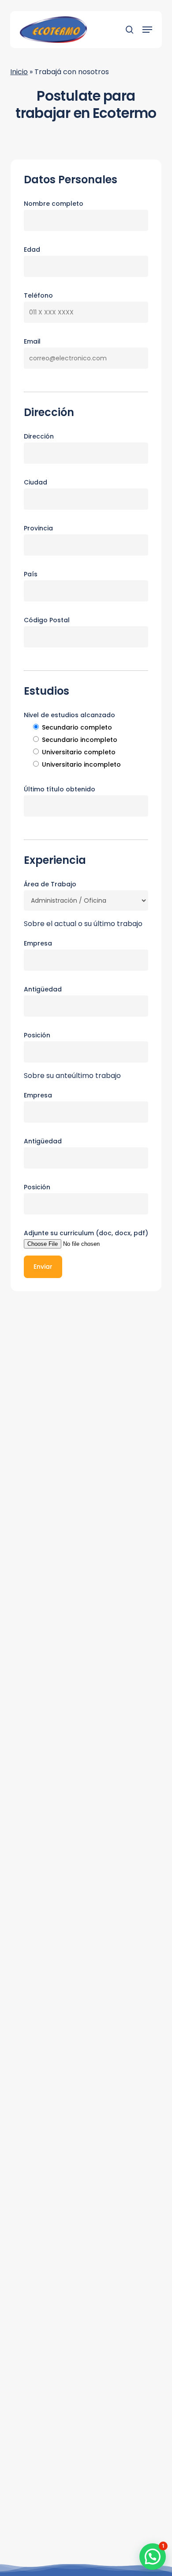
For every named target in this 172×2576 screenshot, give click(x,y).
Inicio (19, 72)
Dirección (39, 436)
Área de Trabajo (50, 884)
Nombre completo (54, 204)
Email (32, 341)
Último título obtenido (60, 789)
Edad (32, 250)
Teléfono (38, 295)
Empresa (38, 943)
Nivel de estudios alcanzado (69, 715)
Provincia (38, 528)
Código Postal (47, 620)
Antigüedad (43, 989)
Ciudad (36, 482)
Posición (37, 1035)
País (31, 574)
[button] (147, 30)
